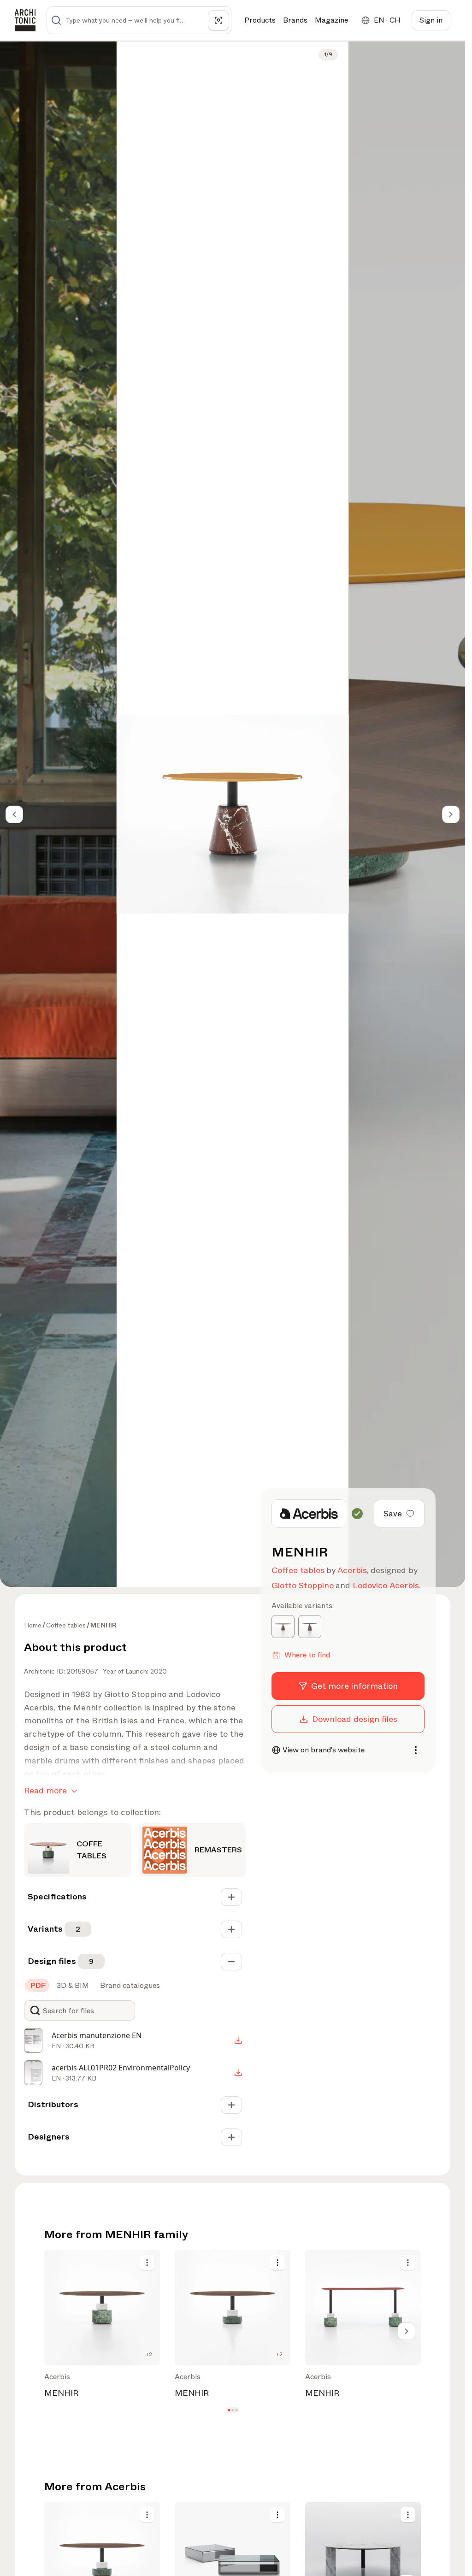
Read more (45, 1791)
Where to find (307, 1655)
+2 (149, 2354)
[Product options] (147, 2263)
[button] (229, 2410)
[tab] (37, 1986)
